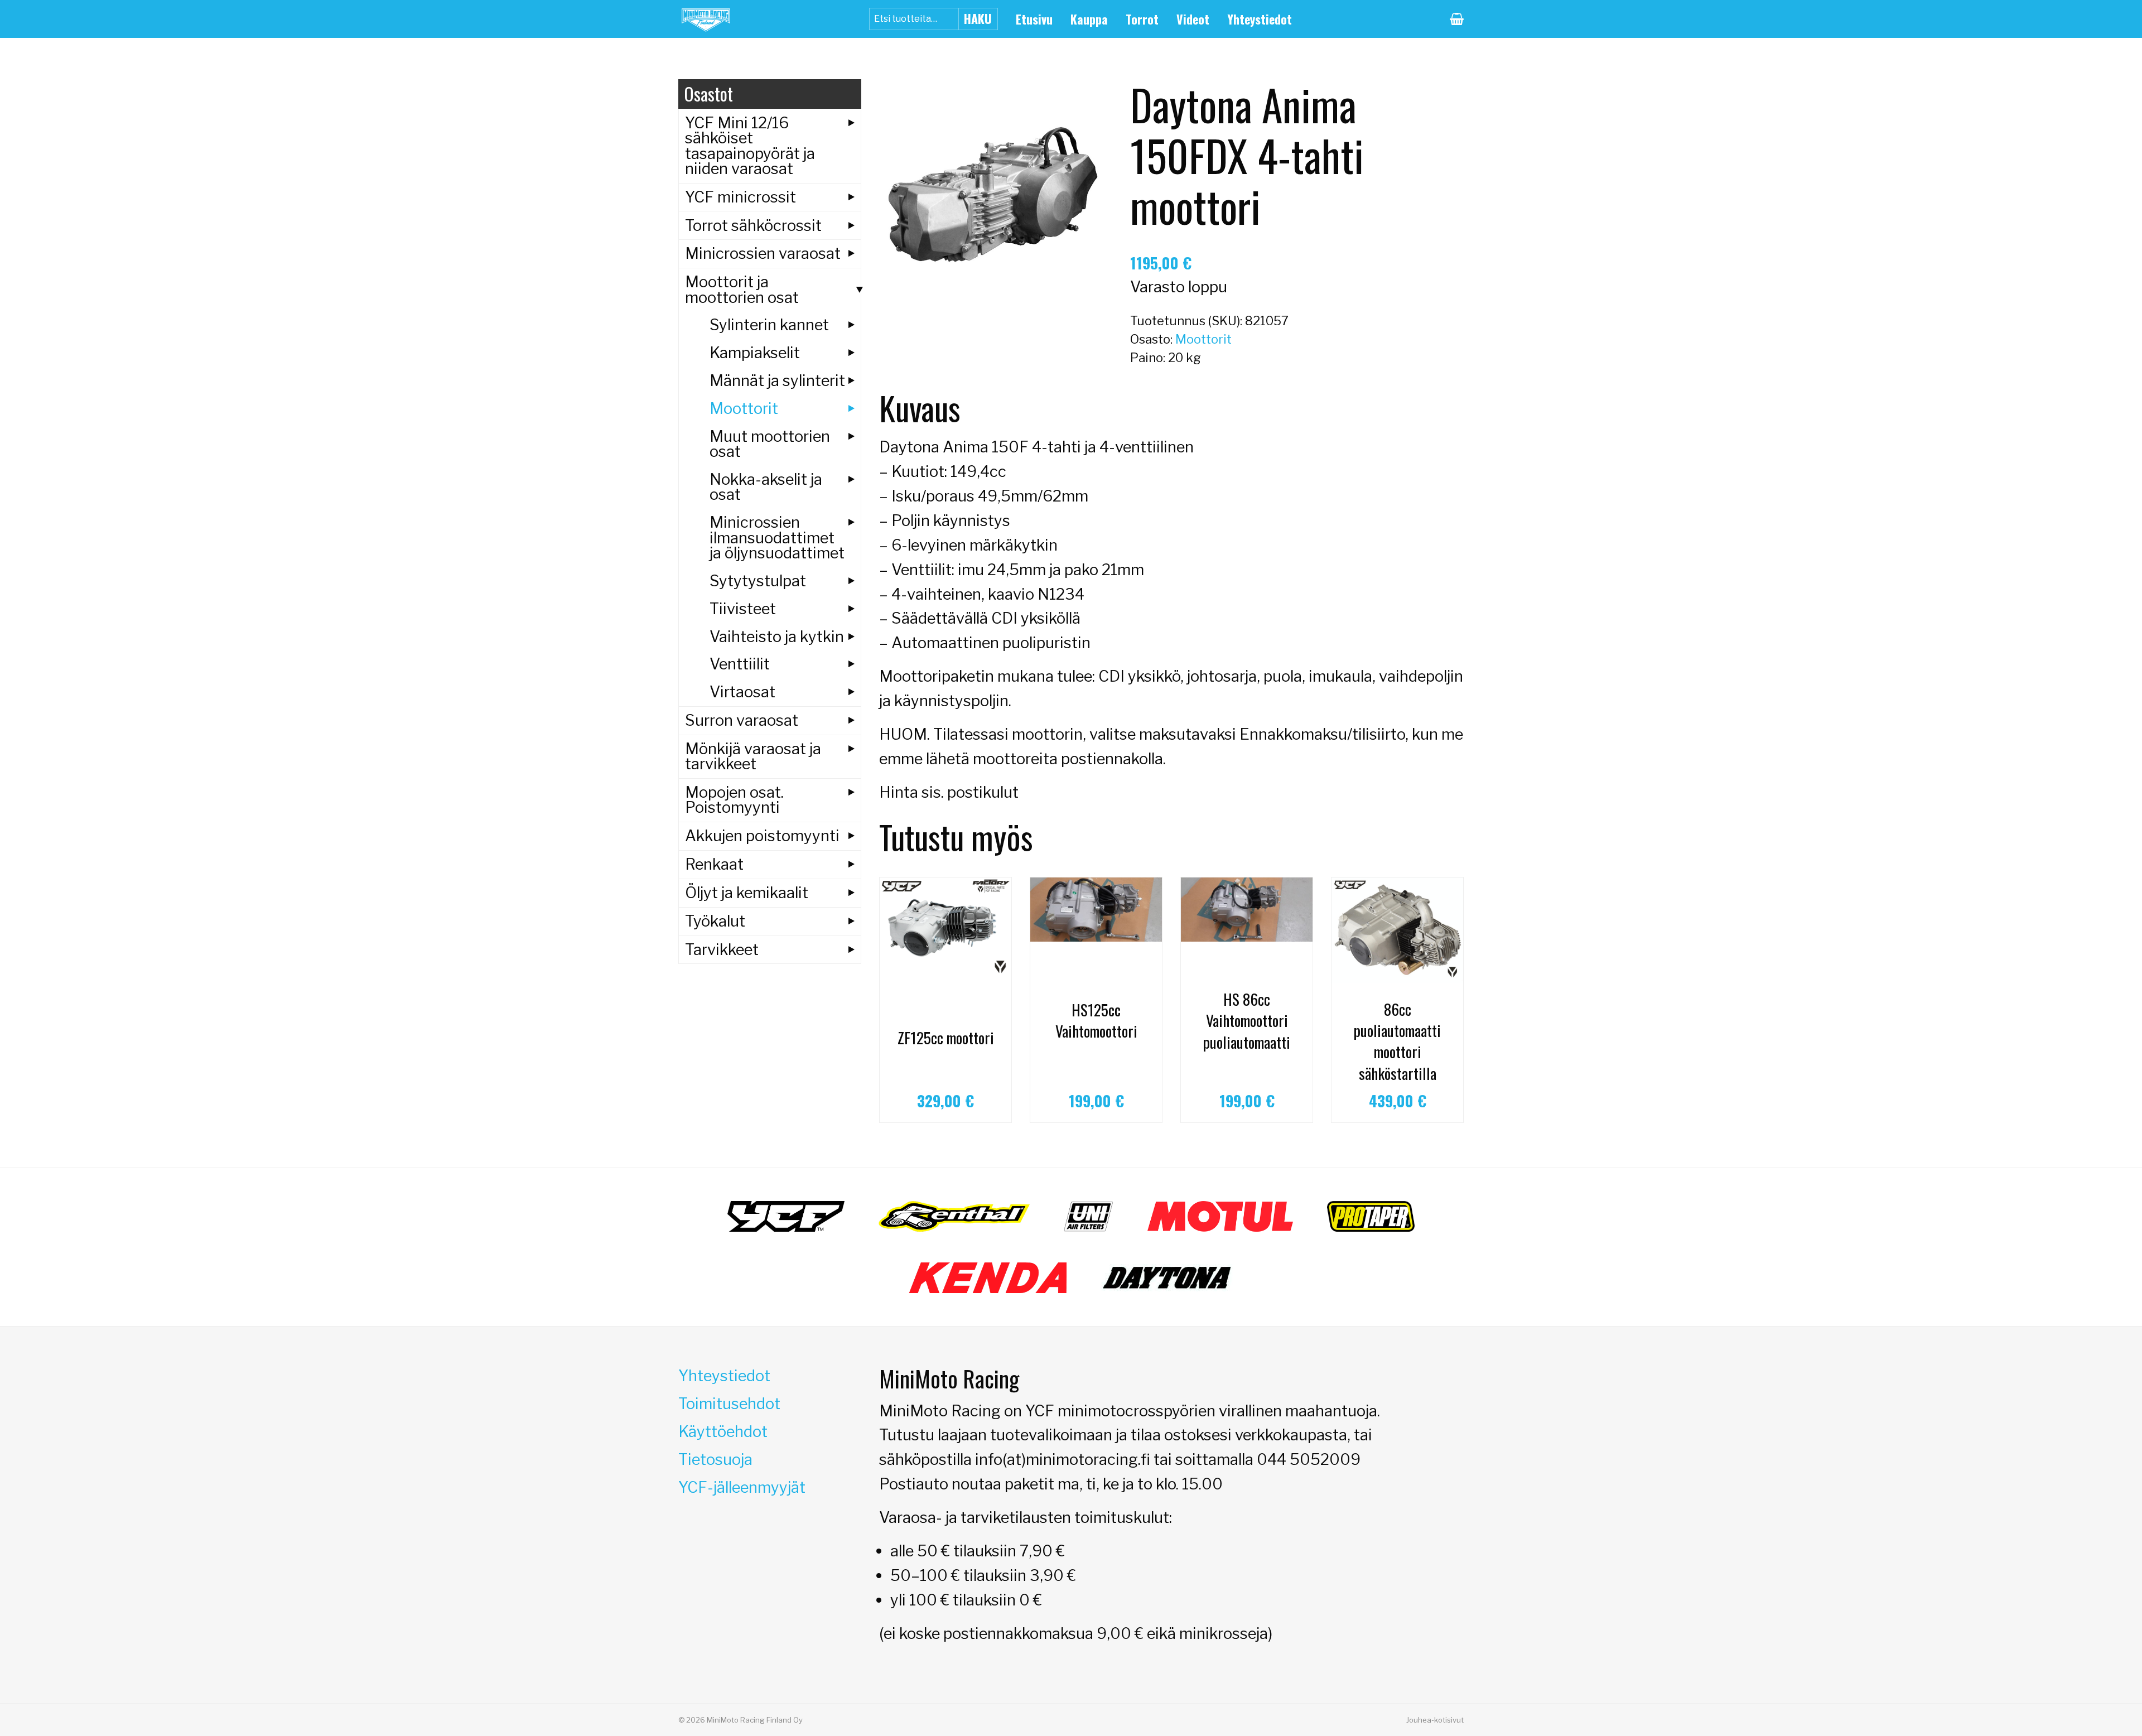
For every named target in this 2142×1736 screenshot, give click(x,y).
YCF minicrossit (740, 197)
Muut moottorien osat (770, 444)
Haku (978, 18)
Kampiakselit (755, 353)
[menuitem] (1034, 19)
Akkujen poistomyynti (762, 836)
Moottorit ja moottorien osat (742, 289)
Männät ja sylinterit (777, 380)
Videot (1193, 19)
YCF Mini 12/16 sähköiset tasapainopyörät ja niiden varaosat (750, 146)
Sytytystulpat (758, 581)
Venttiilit (740, 664)
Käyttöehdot (723, 1431)
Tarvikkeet (722, 949)
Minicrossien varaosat (763, 253)
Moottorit (1203, 339)
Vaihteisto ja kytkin (777, 636)
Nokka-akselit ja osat (766, 487)
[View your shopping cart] (1457, 19)
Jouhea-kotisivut (1435, 1720)
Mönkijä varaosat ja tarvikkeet (753, 756)
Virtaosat (742, 692)
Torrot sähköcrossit (753, 225)
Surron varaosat (742, 720)
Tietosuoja (715, 1459)
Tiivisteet (743, 609)
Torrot (1142, 19)
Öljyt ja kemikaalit (747, 893)
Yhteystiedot (1260, 19)
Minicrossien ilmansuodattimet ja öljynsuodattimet (777, 537)
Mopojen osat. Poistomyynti (734, 800)
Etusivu (1034, 19)
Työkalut (715, 921)
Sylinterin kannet (769, 325)
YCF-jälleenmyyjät (742, 1487)
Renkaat (714, 864)
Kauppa (1089, 19)
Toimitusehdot (729, 1404)
